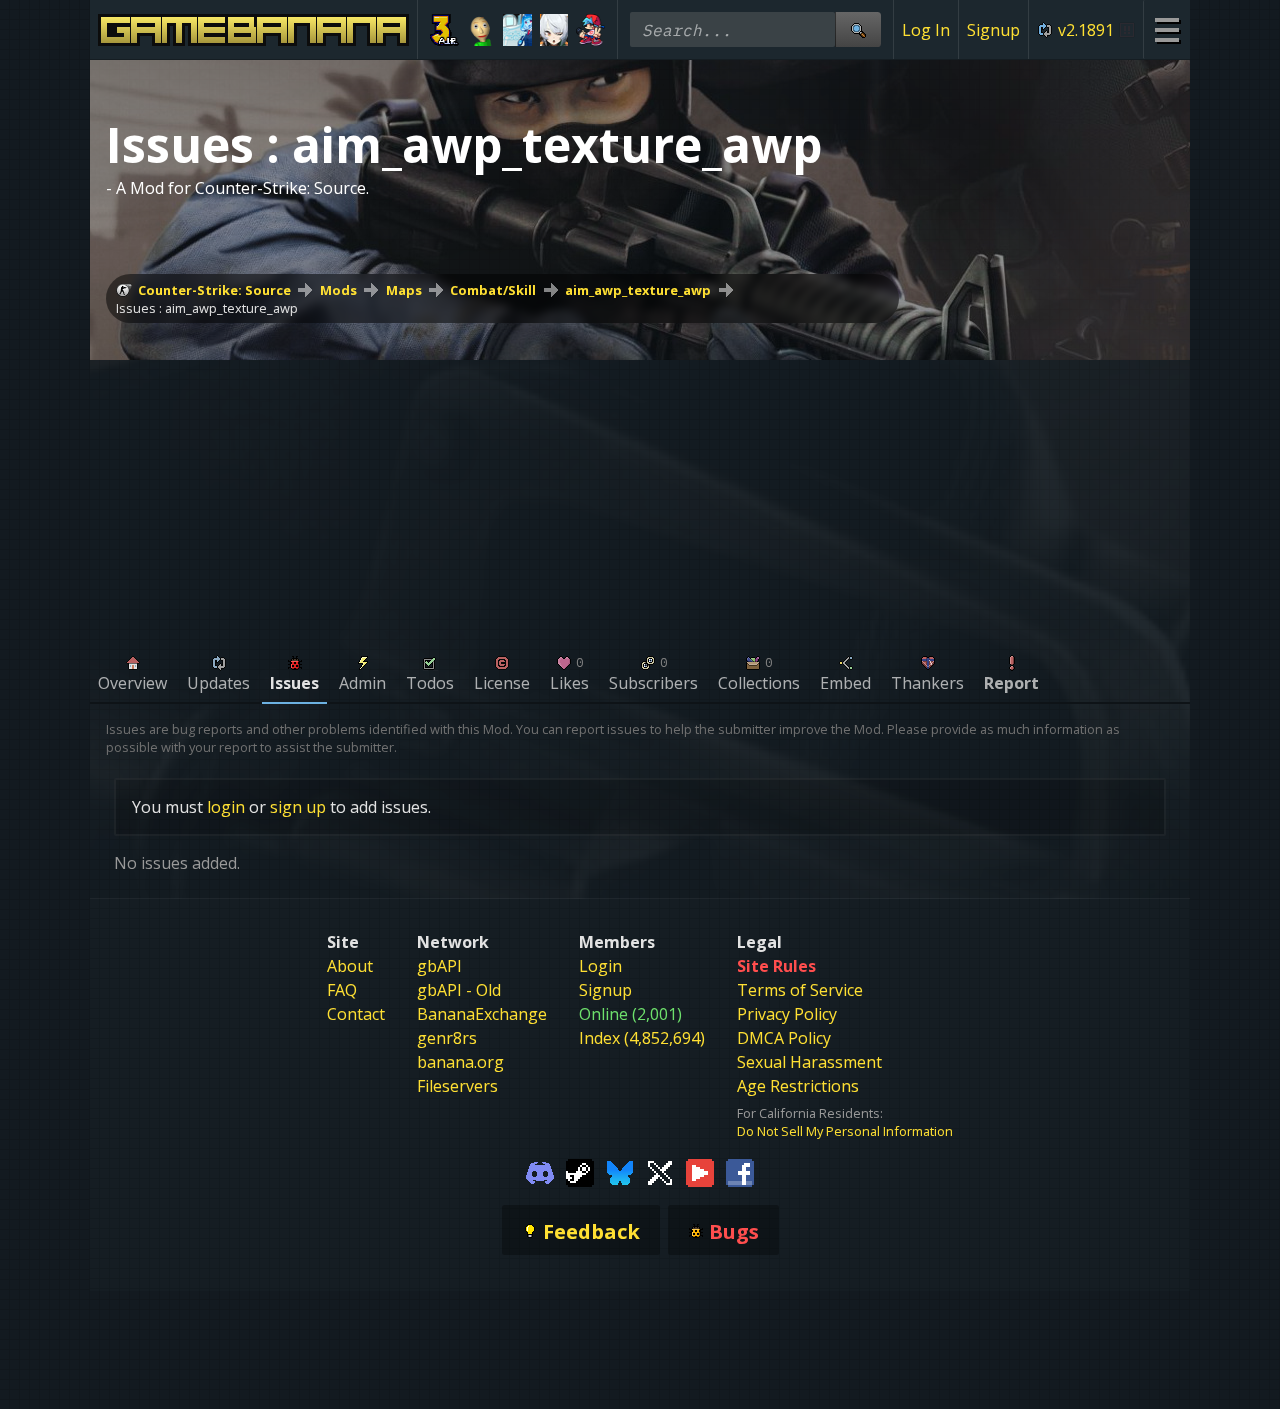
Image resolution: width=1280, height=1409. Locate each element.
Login (600, 966)
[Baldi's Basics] (481, 30)
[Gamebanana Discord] (540, 1172)
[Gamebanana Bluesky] (620, 1172)
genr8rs (447, 1038)
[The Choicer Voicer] (517, 30)
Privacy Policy (787, 1014)
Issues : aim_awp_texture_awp (207, 308)
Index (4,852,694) (642, 1038)
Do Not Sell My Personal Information (845, 1131)
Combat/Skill (493, 290)
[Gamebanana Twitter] (660, 1172)
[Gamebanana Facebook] (740, 1172)
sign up (298, 807)
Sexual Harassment (809, 1062)
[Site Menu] (1166, 29)
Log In (926, 30)
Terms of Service (800, 990)
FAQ (342, 990)
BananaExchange (482, 1014)
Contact (356, 1014)
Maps (404, 290)
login (226, 807)
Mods (338, 290)
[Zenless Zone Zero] (554, 30)
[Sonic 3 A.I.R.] (444, 30)
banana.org (460, 1062)
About (350, 966)
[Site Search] (858, 29)
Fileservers (457, 1086)
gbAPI (439, 966)
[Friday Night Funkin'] (590, 30)
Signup (993, 30)
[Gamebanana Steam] (580, 1172)
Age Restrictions (798, 1086)
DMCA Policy (784, 1038)
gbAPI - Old (459, 990)
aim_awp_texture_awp (638, 290)
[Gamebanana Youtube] (700, 1172)
